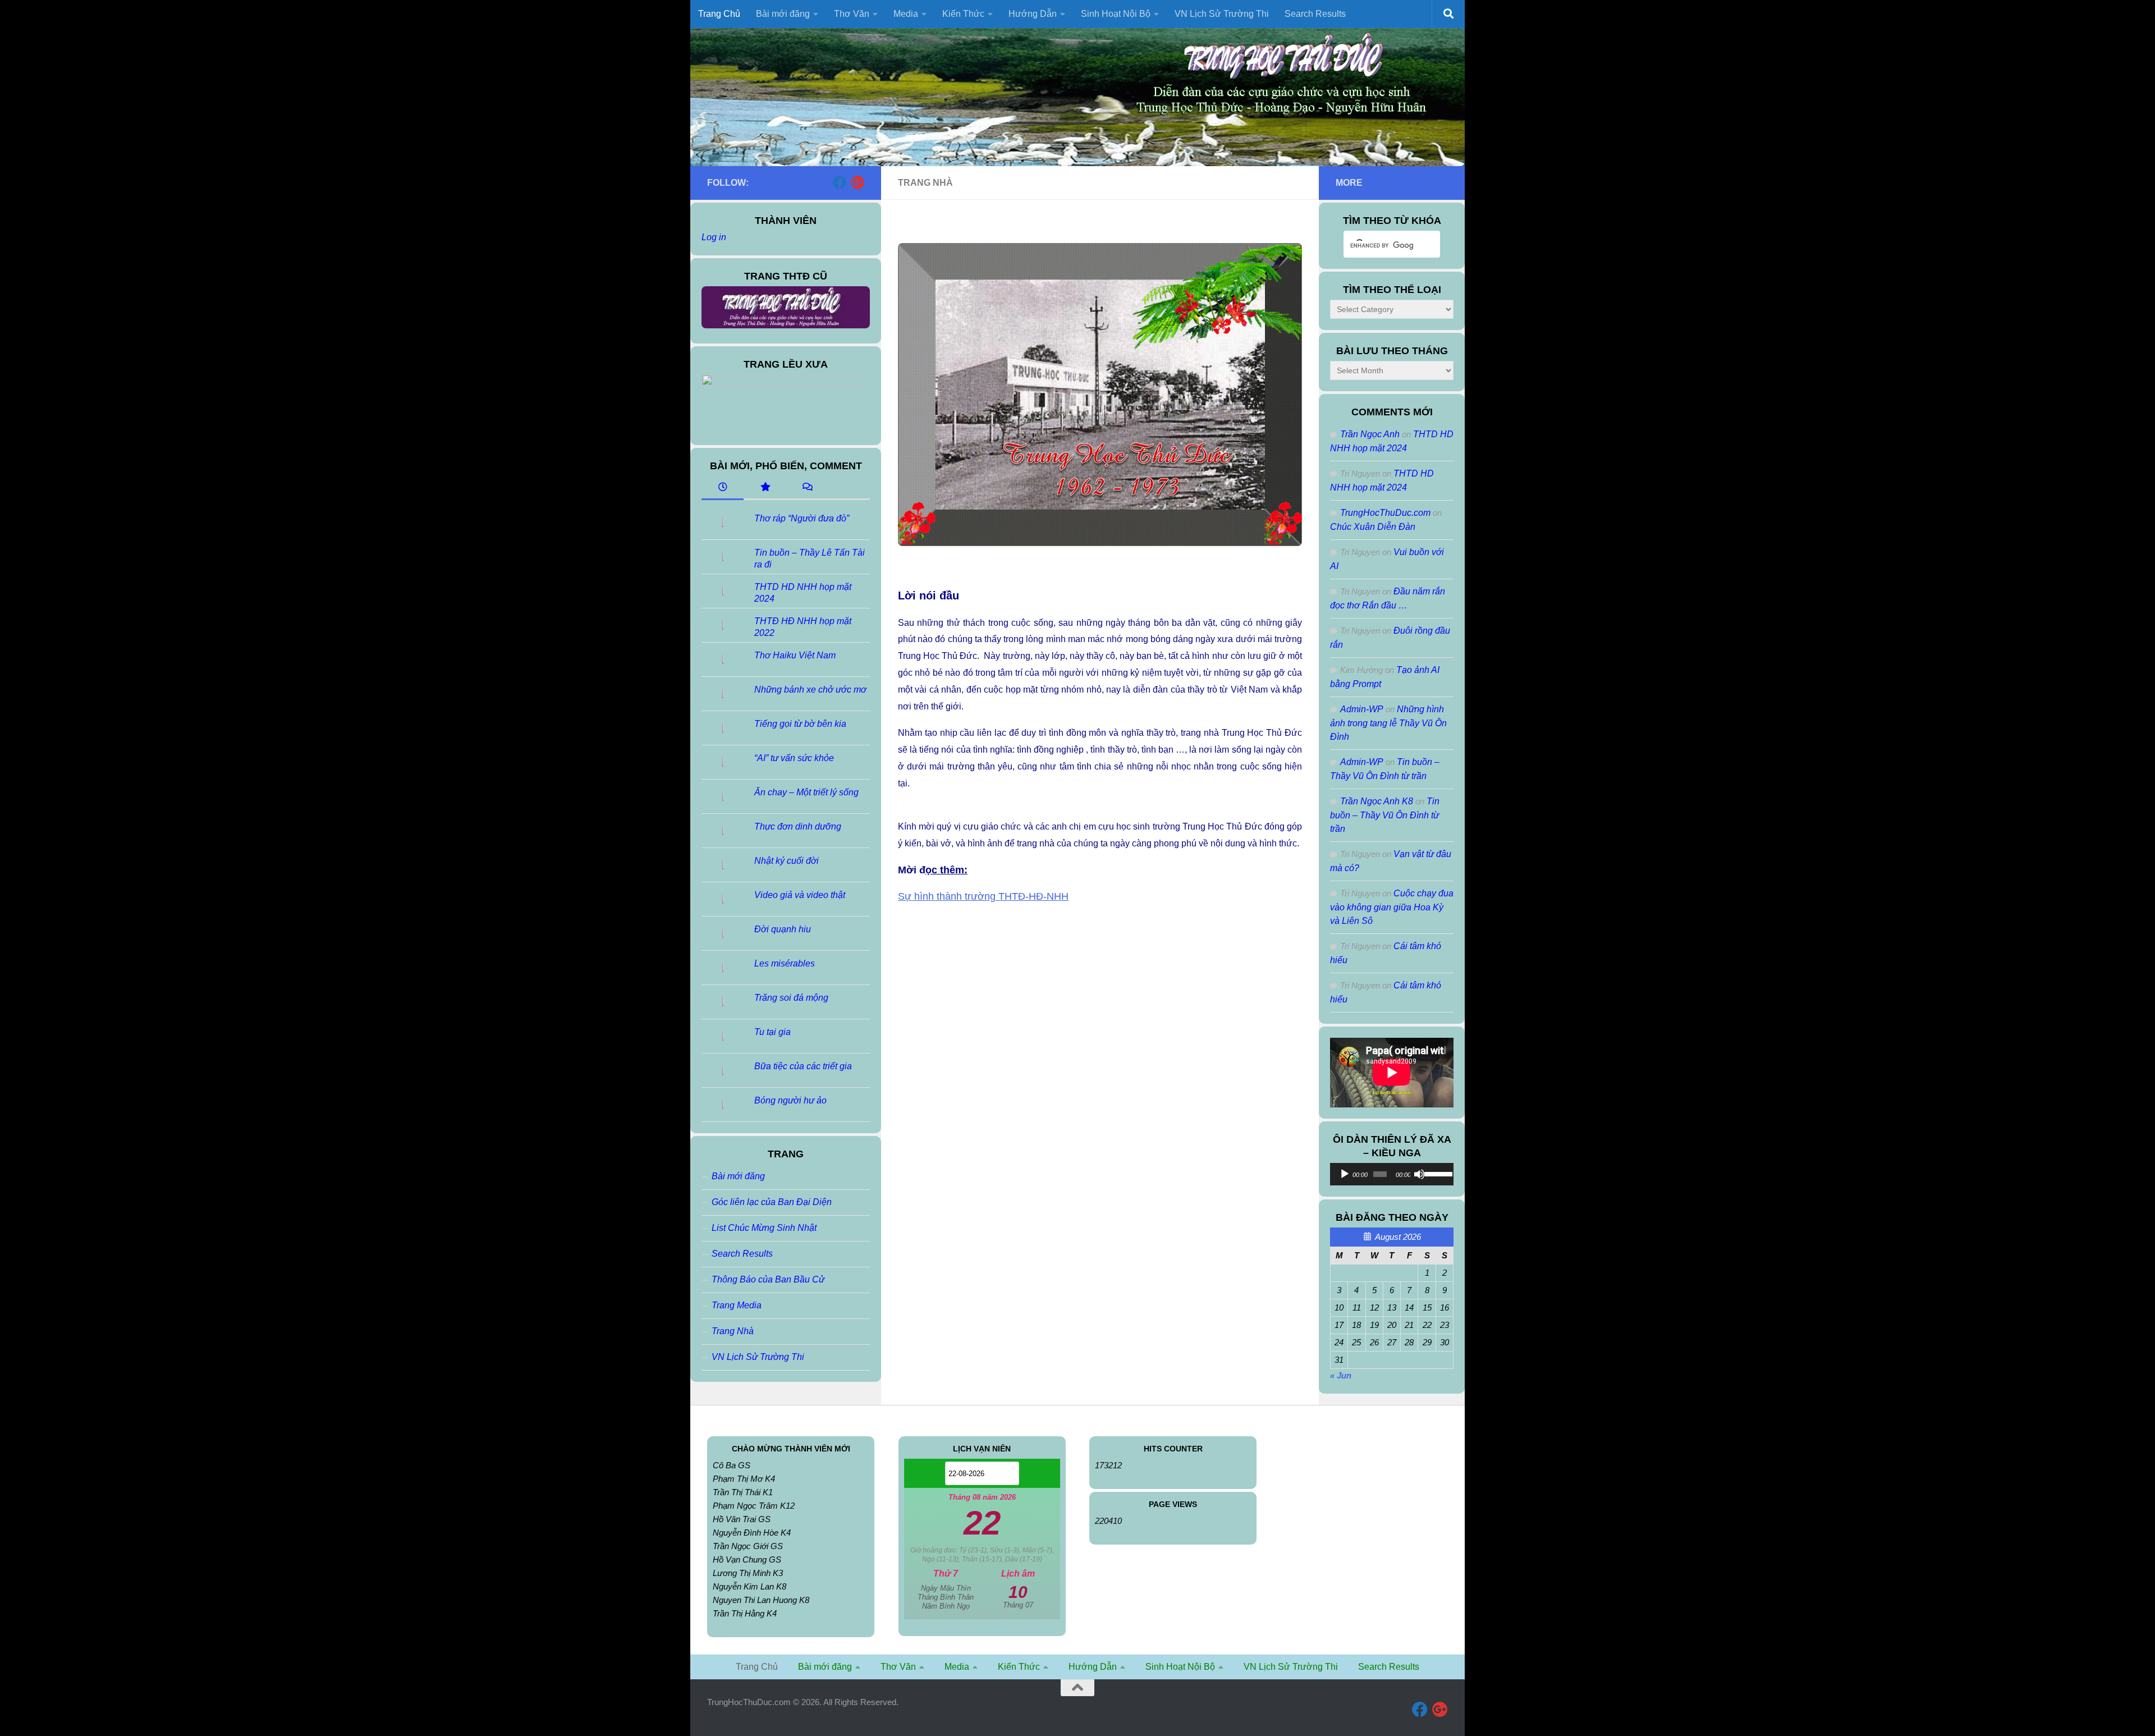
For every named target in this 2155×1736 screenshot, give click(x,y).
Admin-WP (1362, 709)
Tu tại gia (772, 1032)
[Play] (1345, 1174)
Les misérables (785, 963)
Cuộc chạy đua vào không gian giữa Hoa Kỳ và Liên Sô (1392, 907)
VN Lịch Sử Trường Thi (1222, 14)
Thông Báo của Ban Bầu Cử (768, 1279)
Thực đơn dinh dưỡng (798, 826)
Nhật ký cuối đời (787, 861)
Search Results (1315, 14)
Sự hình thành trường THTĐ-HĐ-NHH (983, 896)
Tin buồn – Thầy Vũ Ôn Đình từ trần (1385, 815)
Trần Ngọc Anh (1370, 434)
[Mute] (1419, 1174)
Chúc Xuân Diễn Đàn (1373, 527)
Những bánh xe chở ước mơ (810, 690)
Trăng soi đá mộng (791, 998)
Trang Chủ (719, 14)
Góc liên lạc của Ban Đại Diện (772, 1202)
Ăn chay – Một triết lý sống (806, 792)
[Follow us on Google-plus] (858, 182)
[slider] (1436, 1173)
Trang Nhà (733, 1331)
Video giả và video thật (800, 895)
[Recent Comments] (807, 488)
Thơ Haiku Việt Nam (795, 655)
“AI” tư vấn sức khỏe (794, 758)
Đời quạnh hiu (783, 929)
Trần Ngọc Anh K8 (1377, 801)
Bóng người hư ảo (790, 1100)
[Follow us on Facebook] (840, 182)
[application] (1392, 1174)
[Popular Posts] (765, 488)
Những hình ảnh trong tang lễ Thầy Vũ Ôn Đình (1388, 723)
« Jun (1341, 1375)
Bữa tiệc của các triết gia (803, 1066)
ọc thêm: (946, 870)
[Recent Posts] (723, 488)
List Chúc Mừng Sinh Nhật (764, 1228)
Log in (714, 237)
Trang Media (737, 1305)
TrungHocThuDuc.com (1385, 513)
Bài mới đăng (738, 1176)
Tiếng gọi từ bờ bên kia (800, 724)
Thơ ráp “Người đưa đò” (802, 518)
